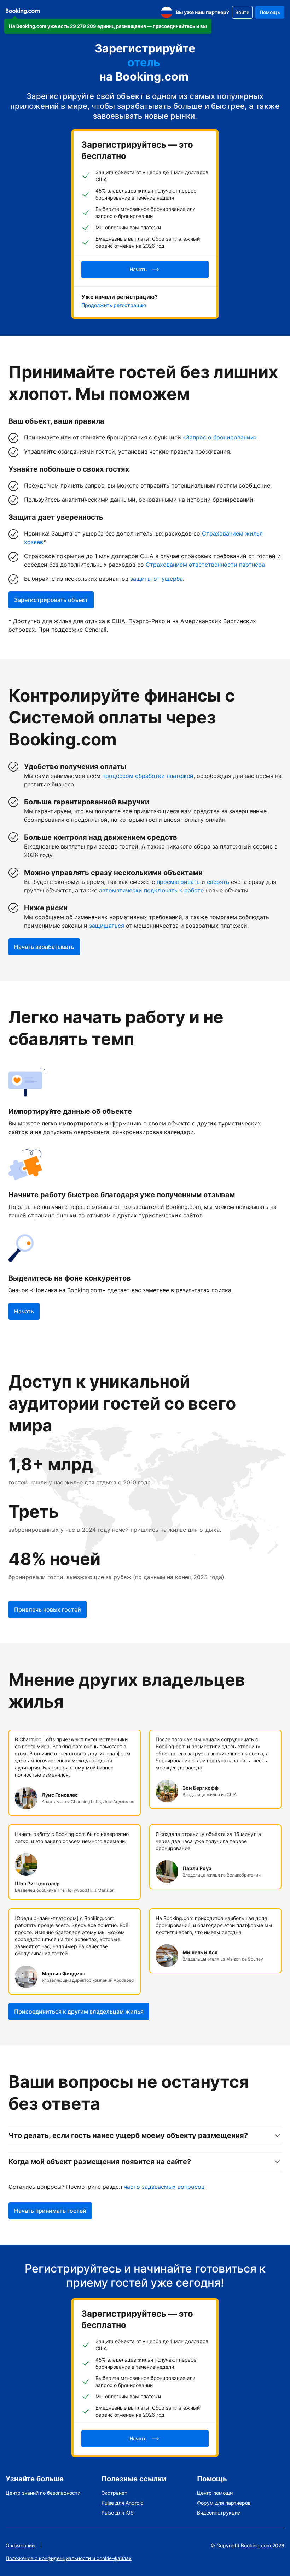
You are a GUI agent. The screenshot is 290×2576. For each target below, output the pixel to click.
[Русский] (167, 12)
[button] (108, 26)
